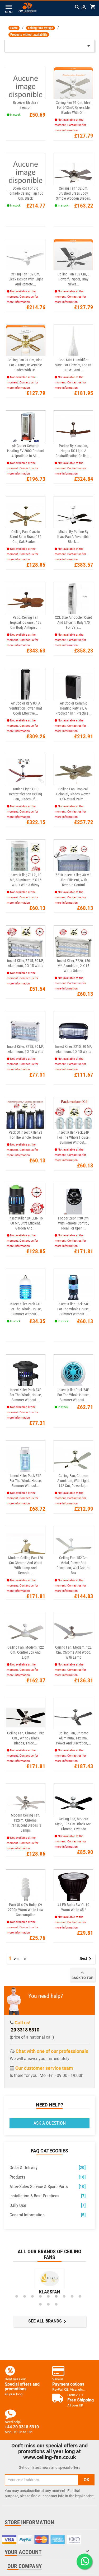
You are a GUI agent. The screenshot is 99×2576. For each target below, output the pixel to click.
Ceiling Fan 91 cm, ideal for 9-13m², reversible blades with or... (74, 107)
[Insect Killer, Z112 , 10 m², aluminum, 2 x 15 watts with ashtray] (26, 859)
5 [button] (48, 2296)
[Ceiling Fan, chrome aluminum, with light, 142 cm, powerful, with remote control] (73, 1460)
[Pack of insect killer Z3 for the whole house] (26, 1117)
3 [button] (32, 2296)
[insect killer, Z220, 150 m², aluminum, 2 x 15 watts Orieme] (73, 945)
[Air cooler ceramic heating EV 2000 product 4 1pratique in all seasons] (26, 430)
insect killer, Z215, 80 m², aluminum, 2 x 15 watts (26, 963)
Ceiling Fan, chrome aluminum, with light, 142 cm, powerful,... (73, 1481)
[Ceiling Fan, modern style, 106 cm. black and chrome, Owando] (73, 1803)
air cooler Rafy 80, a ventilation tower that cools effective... (26, 708)
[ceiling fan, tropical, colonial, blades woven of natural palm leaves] (73, 774)
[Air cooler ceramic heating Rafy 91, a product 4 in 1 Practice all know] (73, 688)
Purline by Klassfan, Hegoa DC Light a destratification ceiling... (74, 451)
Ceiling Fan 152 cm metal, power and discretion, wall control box (73, 1565)
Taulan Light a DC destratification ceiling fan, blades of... (25, 794)
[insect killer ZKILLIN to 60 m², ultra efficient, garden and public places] (26, 1203)
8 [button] (72, 2296)
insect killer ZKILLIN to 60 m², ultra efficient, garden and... (26, 1223)
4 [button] (40, 2296)
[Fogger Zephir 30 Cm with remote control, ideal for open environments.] (73, 1203)
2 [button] (25, 2296)
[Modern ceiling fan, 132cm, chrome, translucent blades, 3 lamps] (26, 1803)
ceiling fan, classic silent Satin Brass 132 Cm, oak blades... (26, 537)
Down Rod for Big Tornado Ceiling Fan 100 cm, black (26, 193)
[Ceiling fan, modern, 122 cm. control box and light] (26, 1632)
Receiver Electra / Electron (26, 105)
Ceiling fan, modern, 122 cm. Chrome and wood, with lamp (73, 1652)
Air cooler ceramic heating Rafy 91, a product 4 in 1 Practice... (74, 708)
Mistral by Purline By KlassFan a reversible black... (73, 537)
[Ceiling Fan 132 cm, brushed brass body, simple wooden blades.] (73, 173)
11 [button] (48, 2304)
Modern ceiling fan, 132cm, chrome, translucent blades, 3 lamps (26, 1823)
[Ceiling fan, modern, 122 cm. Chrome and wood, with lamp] (73, 1632)
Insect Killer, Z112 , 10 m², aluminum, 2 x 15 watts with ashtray (25, 880)
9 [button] (80, 2296)
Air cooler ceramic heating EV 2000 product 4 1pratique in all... (25, 451)
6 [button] (56, 2296)
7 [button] (64, 2296)
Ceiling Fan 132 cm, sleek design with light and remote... (26, 279)
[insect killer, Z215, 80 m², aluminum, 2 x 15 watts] (26, 945)
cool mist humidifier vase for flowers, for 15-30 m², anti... (74, 365)
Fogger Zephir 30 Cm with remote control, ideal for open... (74, 1223)
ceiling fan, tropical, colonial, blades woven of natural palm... (73, 794)
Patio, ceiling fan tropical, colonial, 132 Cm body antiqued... (25, 622)
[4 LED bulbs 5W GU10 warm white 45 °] (73, 1889)
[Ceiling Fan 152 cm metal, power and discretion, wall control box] (73, 1546)
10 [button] (40, 2304)
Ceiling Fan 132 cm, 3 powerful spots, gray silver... (74, 279)
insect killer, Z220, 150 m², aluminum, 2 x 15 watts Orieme (74, 966)
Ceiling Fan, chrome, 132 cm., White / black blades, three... (25, 1738)
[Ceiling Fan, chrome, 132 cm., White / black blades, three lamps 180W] (26, 1718)
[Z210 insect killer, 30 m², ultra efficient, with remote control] (73, 859)
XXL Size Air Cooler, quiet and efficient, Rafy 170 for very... (73, 622)
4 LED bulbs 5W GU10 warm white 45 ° (73, 1907)
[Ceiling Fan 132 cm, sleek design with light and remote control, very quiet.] (26, 259)
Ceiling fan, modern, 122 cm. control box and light (26, 1652)
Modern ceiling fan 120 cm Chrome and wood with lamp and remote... (26, 1565)
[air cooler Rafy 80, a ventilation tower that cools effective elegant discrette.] (26, 688)
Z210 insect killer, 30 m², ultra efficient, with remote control (74, 880)
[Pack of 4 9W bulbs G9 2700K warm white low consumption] (26, 1889)
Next (86, 1959)
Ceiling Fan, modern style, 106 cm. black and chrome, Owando (73, 1824)
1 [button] (17, 2296)
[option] (49, 2282)
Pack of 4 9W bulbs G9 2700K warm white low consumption (25, 1910)
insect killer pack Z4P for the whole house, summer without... (73, 1137)
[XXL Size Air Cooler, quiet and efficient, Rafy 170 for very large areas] (73, 602)
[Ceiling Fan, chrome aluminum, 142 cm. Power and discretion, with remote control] (73, 1718)
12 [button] (56, 2304)
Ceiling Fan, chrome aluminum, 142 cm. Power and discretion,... (74, 1738)
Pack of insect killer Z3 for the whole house (25, 1135)
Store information (29, 2522)
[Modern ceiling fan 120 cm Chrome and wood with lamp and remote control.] (26, 1546)
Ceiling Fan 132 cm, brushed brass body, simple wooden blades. (73, 193)
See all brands (48, 2321)
